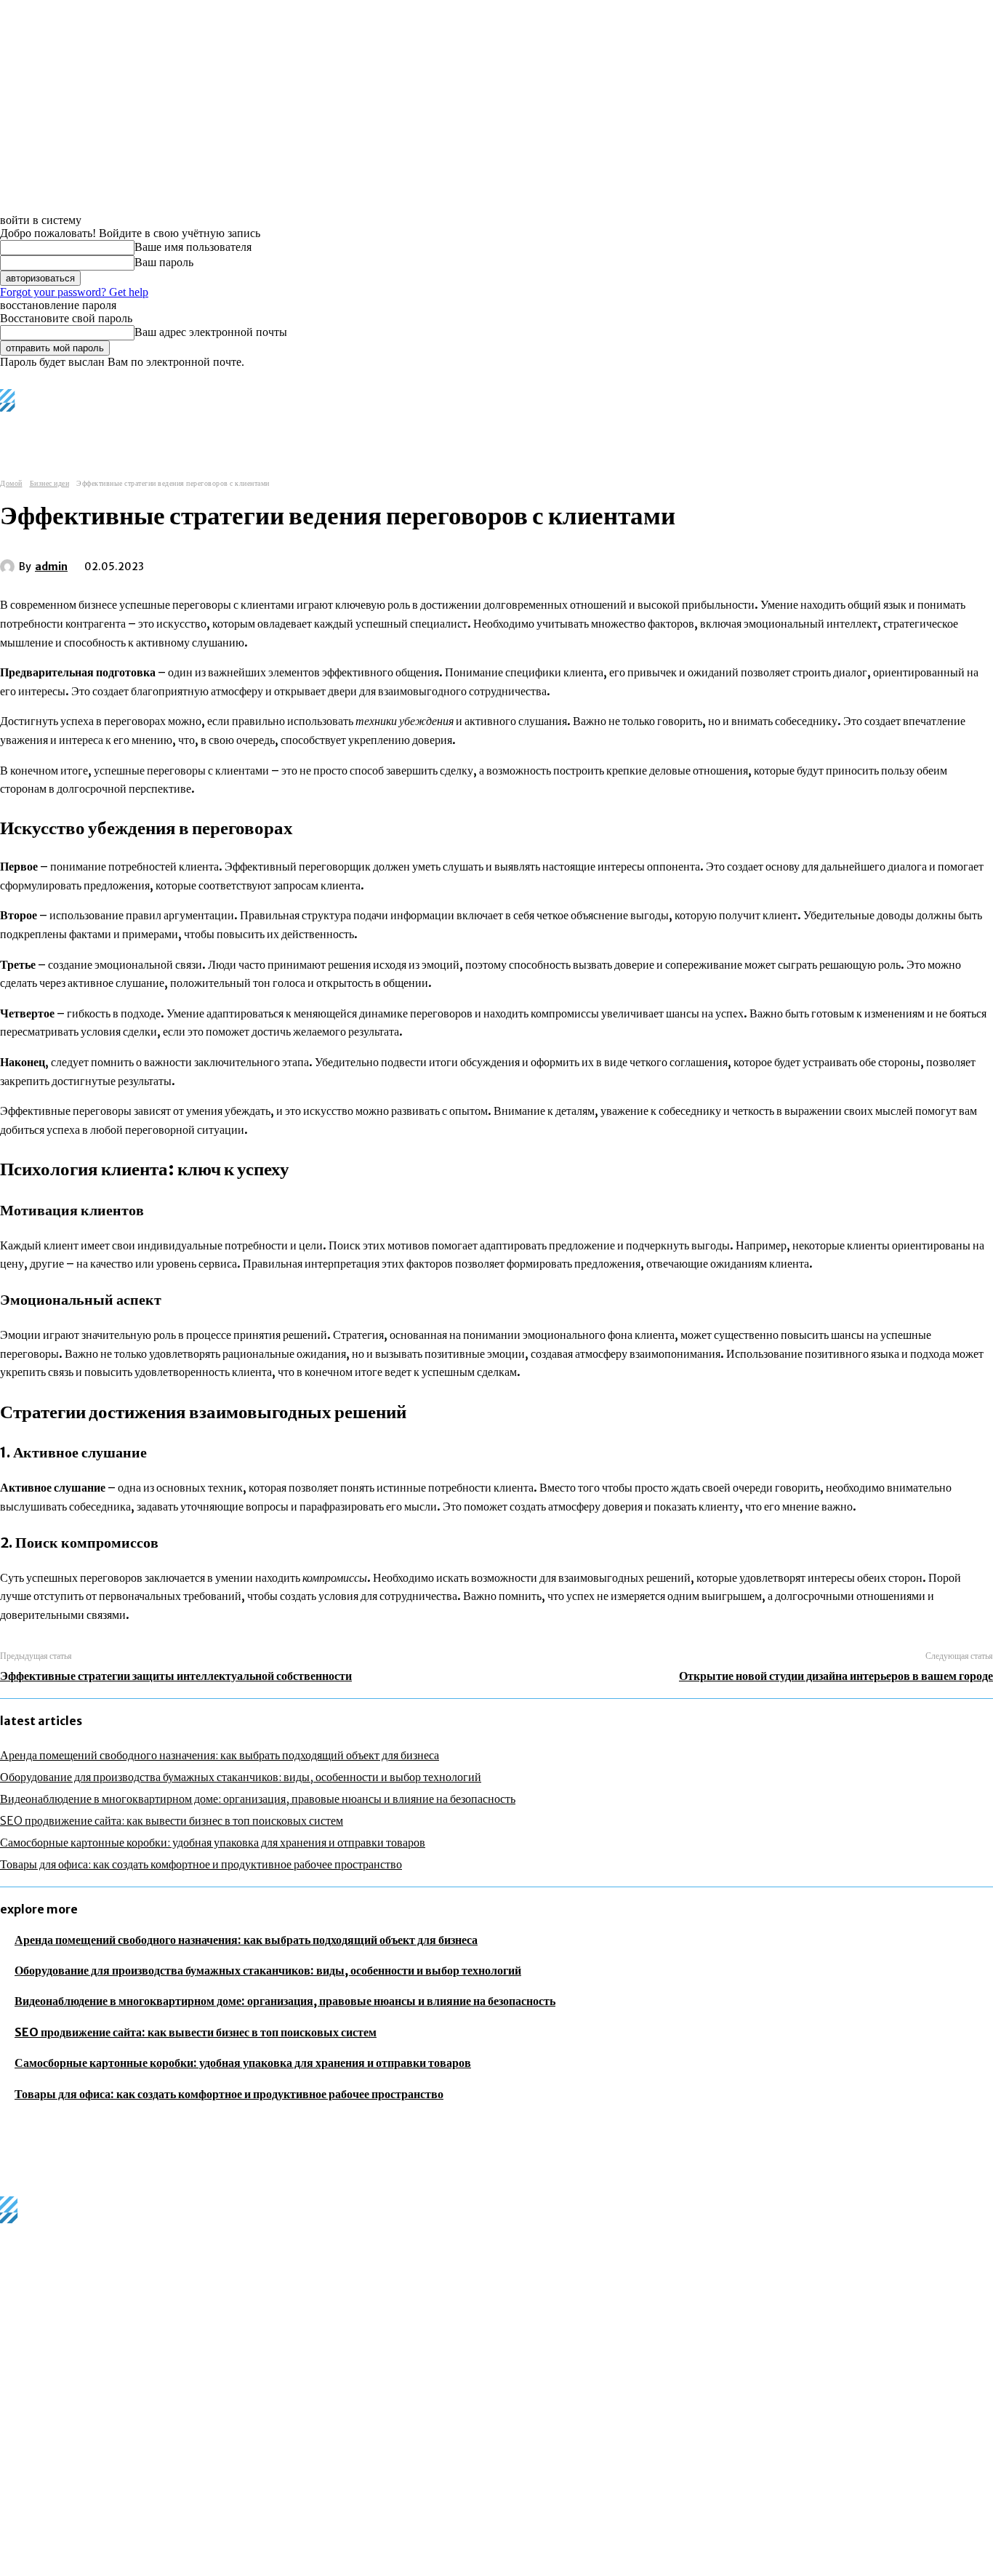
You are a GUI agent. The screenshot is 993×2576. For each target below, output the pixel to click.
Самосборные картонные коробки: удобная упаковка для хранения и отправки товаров (213, 1842)
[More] (393, 564)
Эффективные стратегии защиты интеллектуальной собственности (176, 1676)
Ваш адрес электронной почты (211, 332)
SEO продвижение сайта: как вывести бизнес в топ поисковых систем (172, 1820)
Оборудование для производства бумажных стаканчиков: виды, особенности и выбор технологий (241, 1777)
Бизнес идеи (50, 483)
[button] (603, 428)
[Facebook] (182, 564)
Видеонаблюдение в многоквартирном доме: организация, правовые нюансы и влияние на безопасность (258, 1799)
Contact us (222, 2567)
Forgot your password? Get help (74, 292)
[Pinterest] (287, 564)
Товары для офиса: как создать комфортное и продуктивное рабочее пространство (201, 1864)
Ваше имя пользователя (193, 247)
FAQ (177, 2567)
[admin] (9, 567)
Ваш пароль (164, 262)
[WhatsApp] (339, 564)
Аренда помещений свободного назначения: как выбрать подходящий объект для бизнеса (220, 1755)
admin (51, 567)
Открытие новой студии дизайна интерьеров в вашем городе (836, 1676)
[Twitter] (235, 564)
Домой (11, 483)
